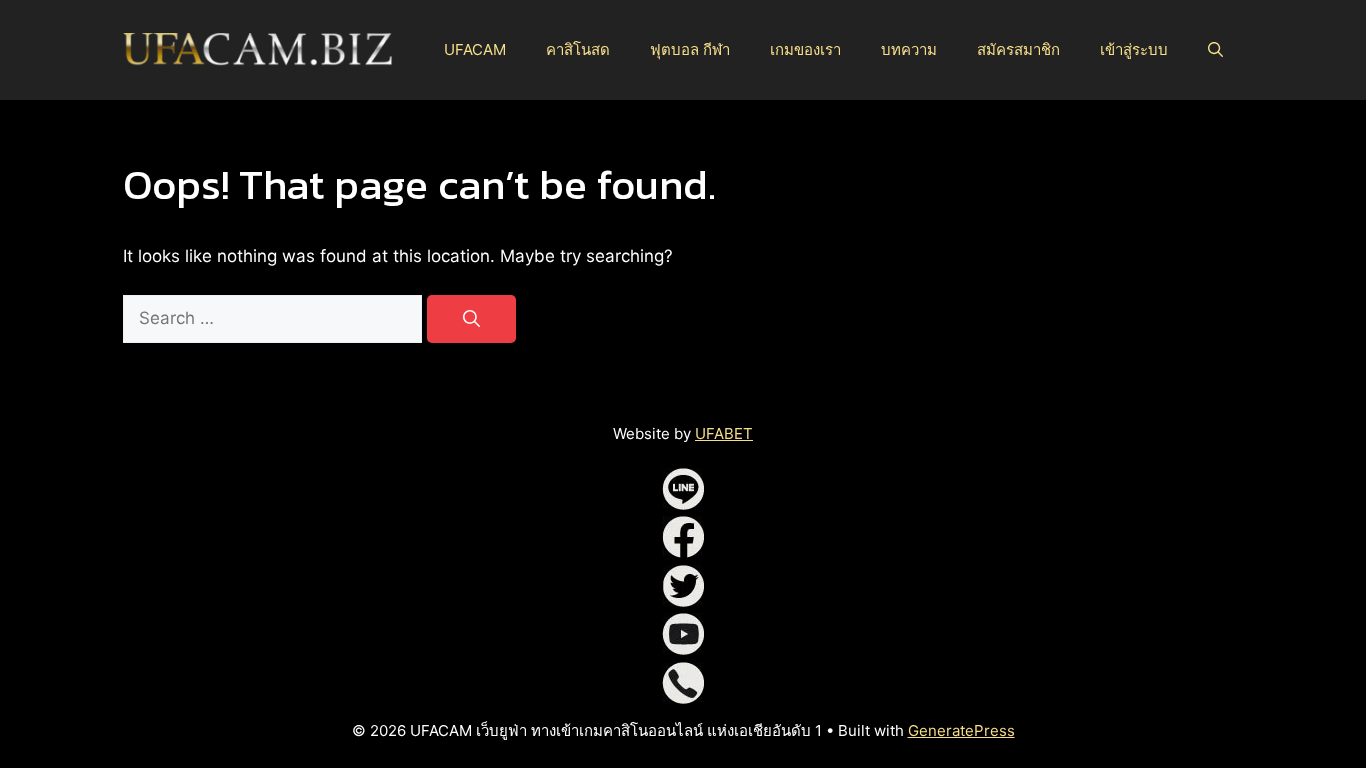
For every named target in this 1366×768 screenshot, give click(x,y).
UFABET (724, 433)
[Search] (471, 319)
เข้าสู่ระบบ (1134, 49)
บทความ (909, 49)
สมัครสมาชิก (1018, 49)
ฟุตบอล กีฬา (690, 49)
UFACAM (475, 49)
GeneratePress (961, 730)
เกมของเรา (805, 49)
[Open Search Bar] (1215, 50)
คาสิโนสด (578, 49)
